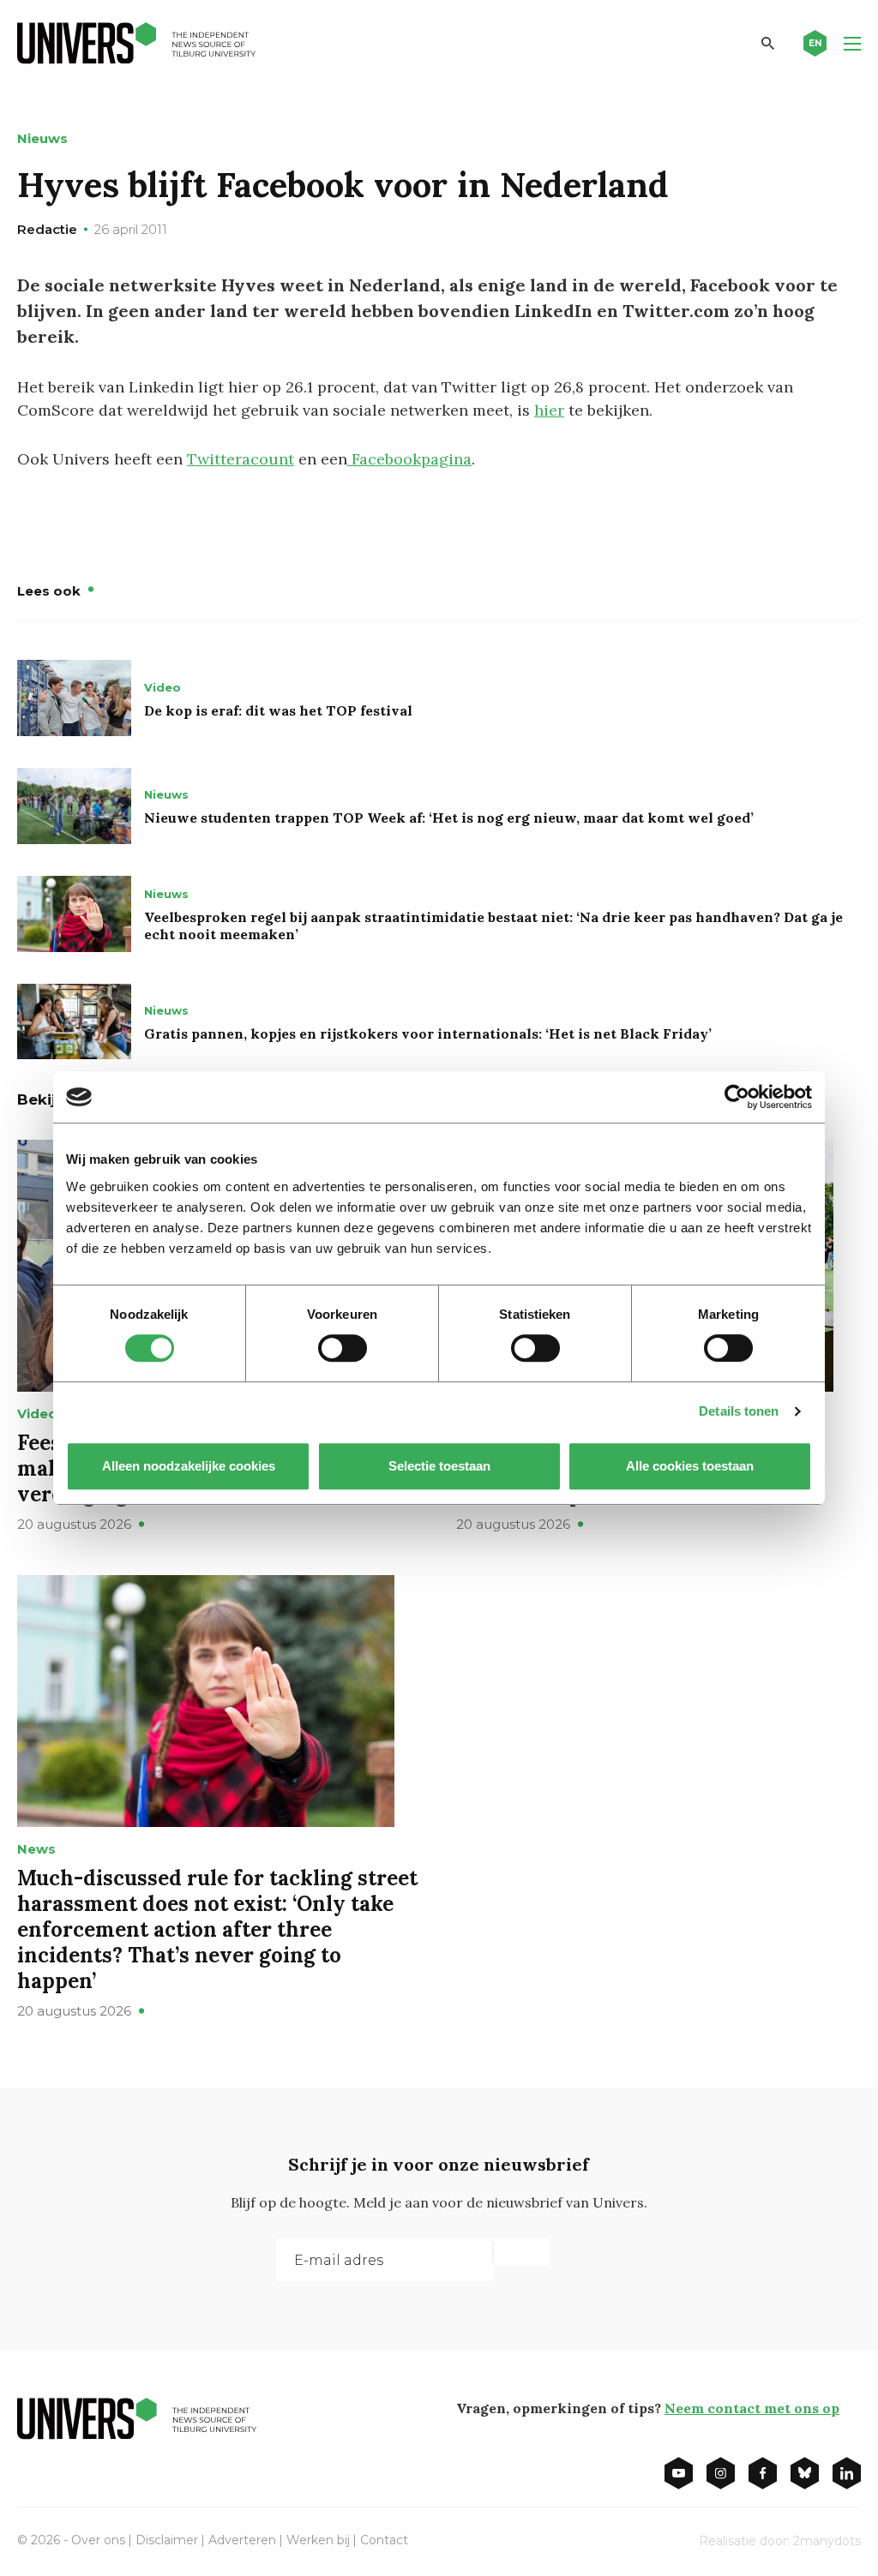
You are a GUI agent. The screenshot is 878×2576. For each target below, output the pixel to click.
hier (549, 410)
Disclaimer (167, 2540)
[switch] (343, 1348)
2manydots (827, 2541)
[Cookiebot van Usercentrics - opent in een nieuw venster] (737, 1097)
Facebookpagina (409, 459)
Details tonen (739, 1411)
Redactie (47, 229)
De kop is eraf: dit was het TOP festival (278, 710)
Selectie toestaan (439, 1466)
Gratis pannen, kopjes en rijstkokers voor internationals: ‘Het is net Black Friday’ (428, 1033)
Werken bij (318, 2540)
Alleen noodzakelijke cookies (189, 1466)
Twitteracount (241, 459)
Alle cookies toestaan (690, 1466)
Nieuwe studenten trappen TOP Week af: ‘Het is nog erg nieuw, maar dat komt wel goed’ (449, 818)
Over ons (98, 2540)
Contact (384, 2540)
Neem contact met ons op (752, 2408)
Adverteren (242, 2540)
